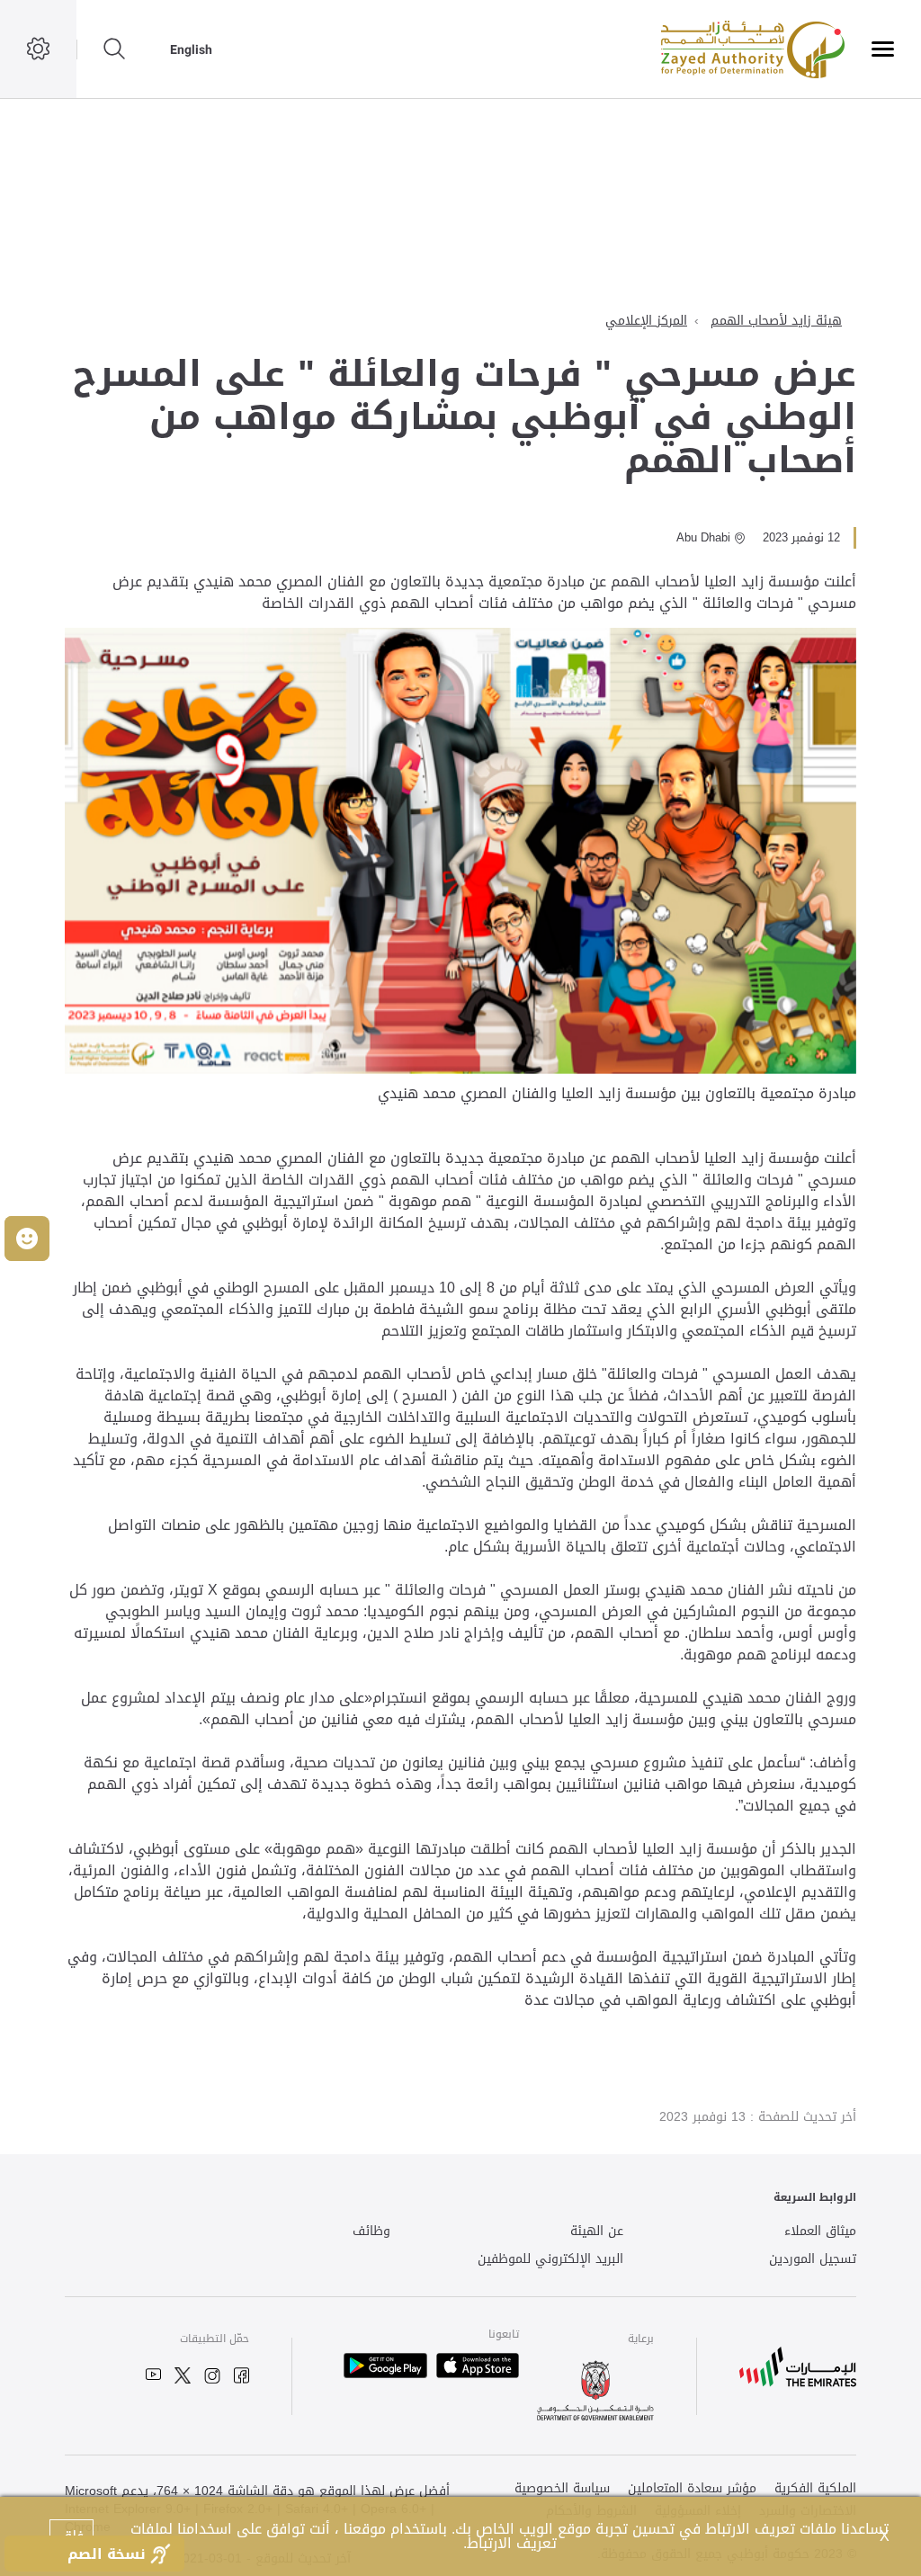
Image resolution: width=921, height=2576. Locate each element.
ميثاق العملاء (820, 2232)
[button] (27, 1239)
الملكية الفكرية (815, 2489)
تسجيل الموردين (813, 2260)
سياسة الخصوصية (562, 2489)
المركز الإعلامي (646, 321)
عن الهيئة (597, 2232)
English (191, 49)
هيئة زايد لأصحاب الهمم (776, 321)
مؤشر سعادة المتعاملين (692, 2489)
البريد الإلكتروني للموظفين (550, 2260)
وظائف (371, 2232)
